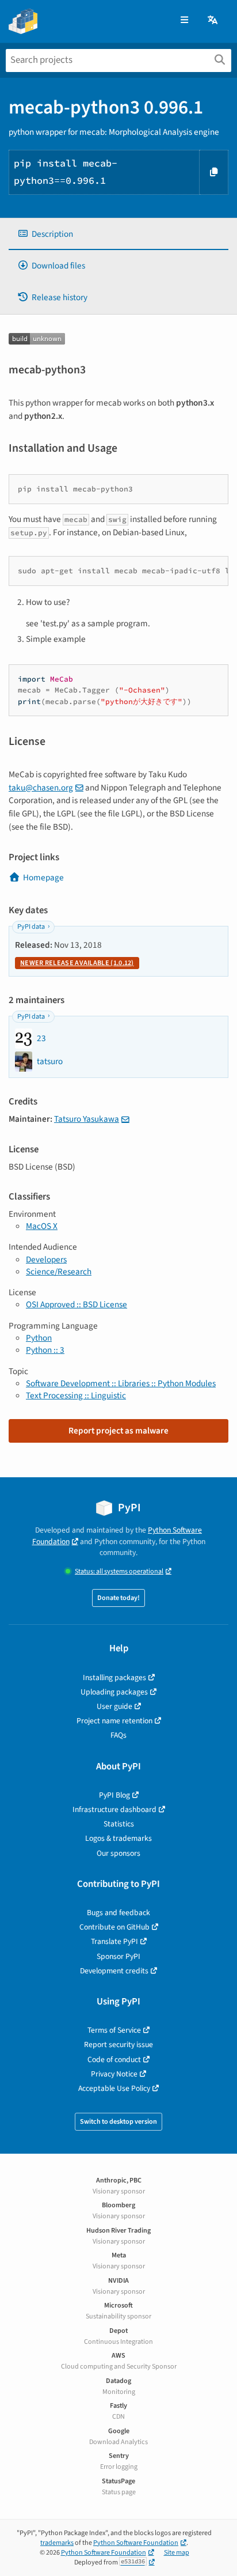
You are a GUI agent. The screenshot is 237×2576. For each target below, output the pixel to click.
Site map (177, 2553)
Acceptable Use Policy (114, 2088)
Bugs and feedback (118, 1913)
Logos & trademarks (118, 1838)
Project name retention (114, 1721)
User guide (114, 1706)
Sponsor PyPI (118, 1956)
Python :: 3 (45, 1350)
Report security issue (118, 2044)
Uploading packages (114, 1692)
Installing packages (114, 1677)
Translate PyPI (114, 1941)
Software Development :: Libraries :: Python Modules (121, 1383)
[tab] (118, 234)
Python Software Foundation (136, 2543)
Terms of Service (114, 2030)
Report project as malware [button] (118, 1431)
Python (39, 1338)
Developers (46, 1259)
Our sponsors (118, 1853)
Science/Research (59, 1272)
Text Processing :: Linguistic (76, 1395)
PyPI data (31, 927)
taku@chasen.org (41, 788)
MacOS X (42, 1226)
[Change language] (213, 20)
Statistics (119, 1824)
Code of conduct (114, 2059)
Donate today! (118, 1598)
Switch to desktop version (118, 2122)
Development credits (114, 1971)
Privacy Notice (114, 2074)
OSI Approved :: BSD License (77, 1304)
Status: (119, 1571)
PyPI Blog (114, 1795)
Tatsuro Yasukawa (87, 1119)
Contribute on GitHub (114, 1927)
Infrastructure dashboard (114, 1809)
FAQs (118, 1735)
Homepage (43, 877)
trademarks (57, 2543)
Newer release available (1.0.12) (77, 963)
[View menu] (184, 20)
